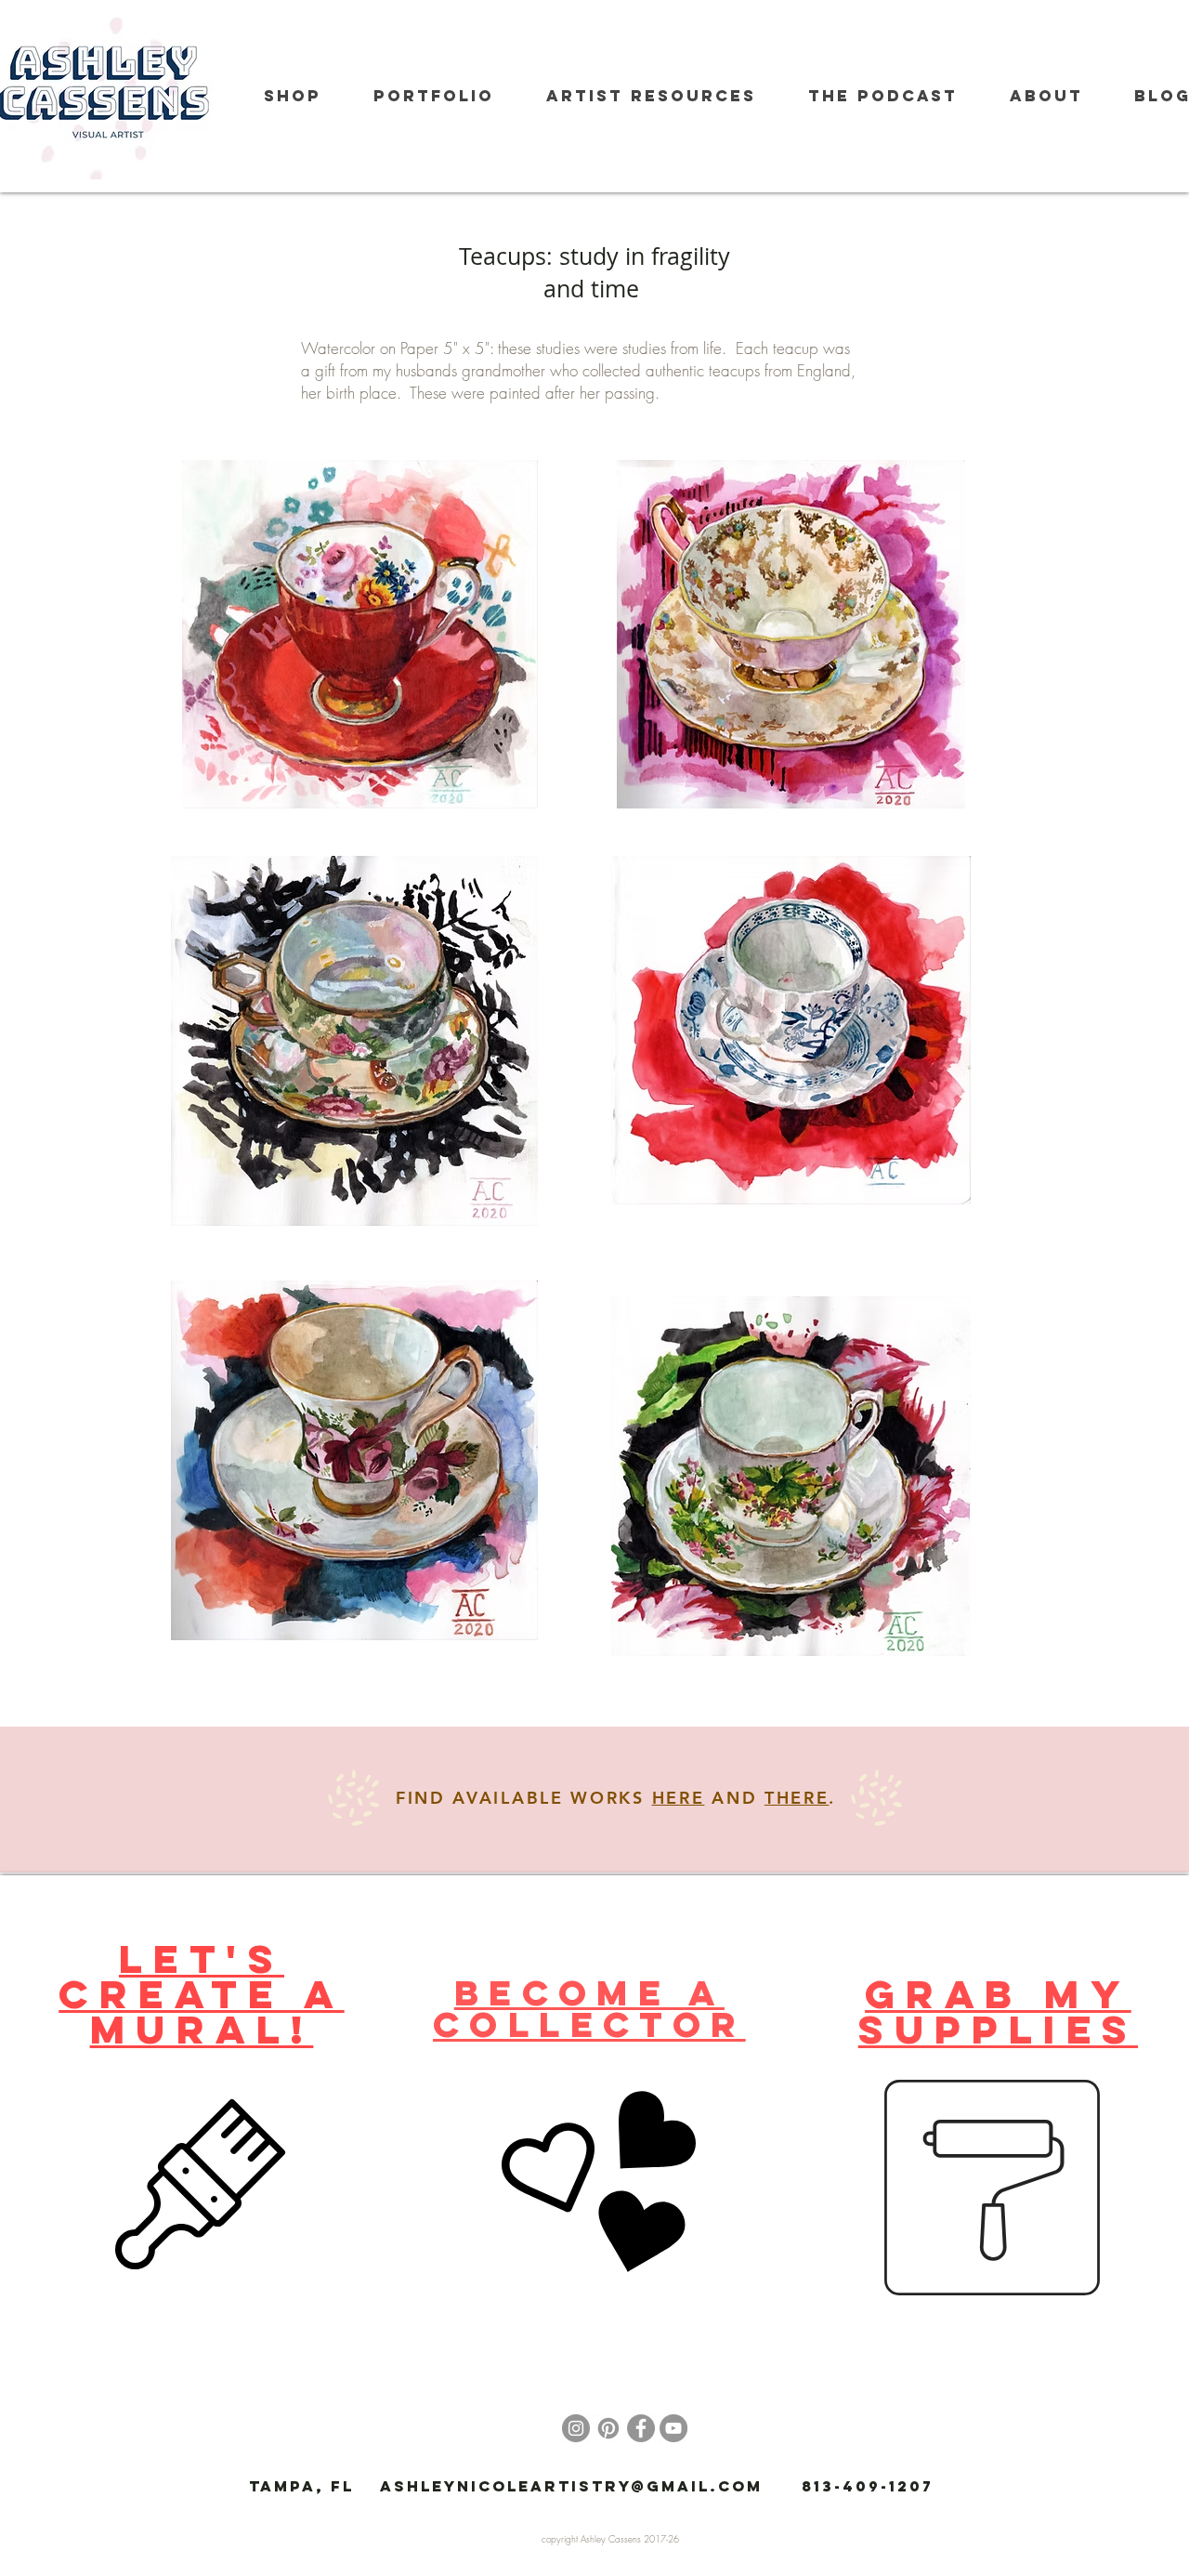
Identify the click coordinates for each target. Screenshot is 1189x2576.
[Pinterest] (608, 2428)
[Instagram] (576, 2428)
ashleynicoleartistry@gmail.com (571, 2486)
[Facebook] (641, 2428)
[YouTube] (673, 2428)
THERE (797, 1798)
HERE (679, 1798)
